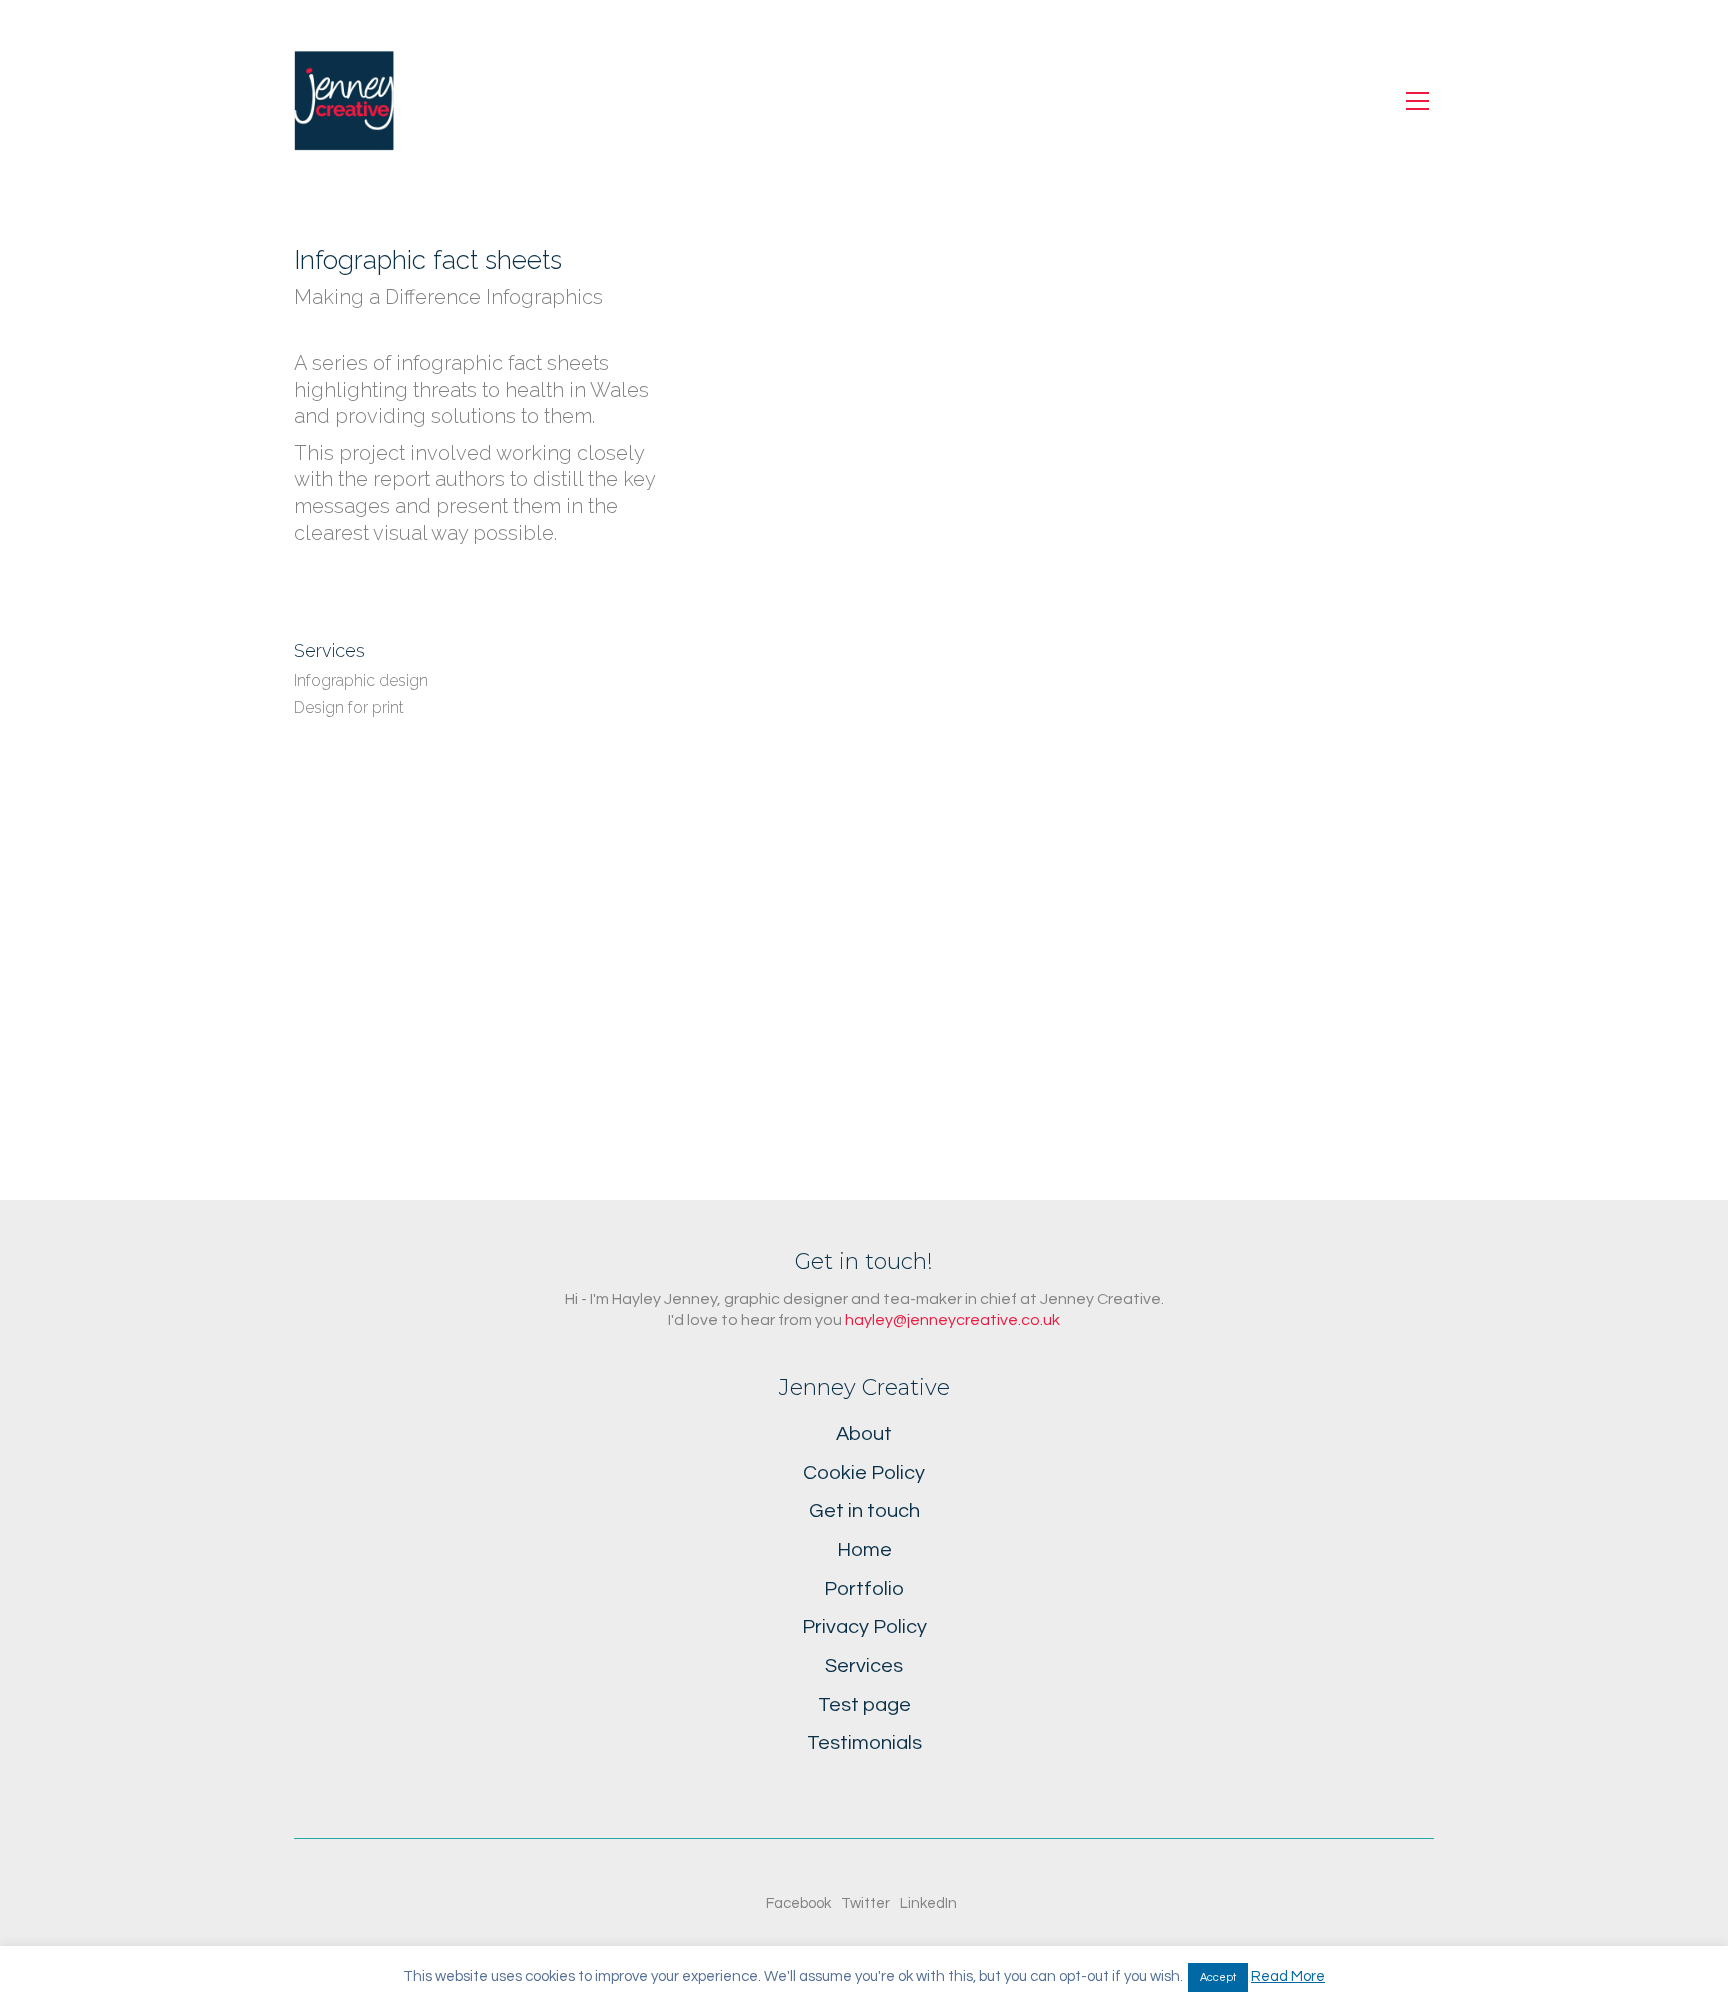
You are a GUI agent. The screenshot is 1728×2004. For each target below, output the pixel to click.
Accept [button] (1218, 1977)
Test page (864, 1705)
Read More (1288, 1976)
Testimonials (864, 1743)
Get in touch (864, 1511)
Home (864, 1550)
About (864, 1434)
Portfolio (864, 1589)
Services (864, 1666)
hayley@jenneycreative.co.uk (952, 1320)
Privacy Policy (864, 1627)
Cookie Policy (864, 1473)
